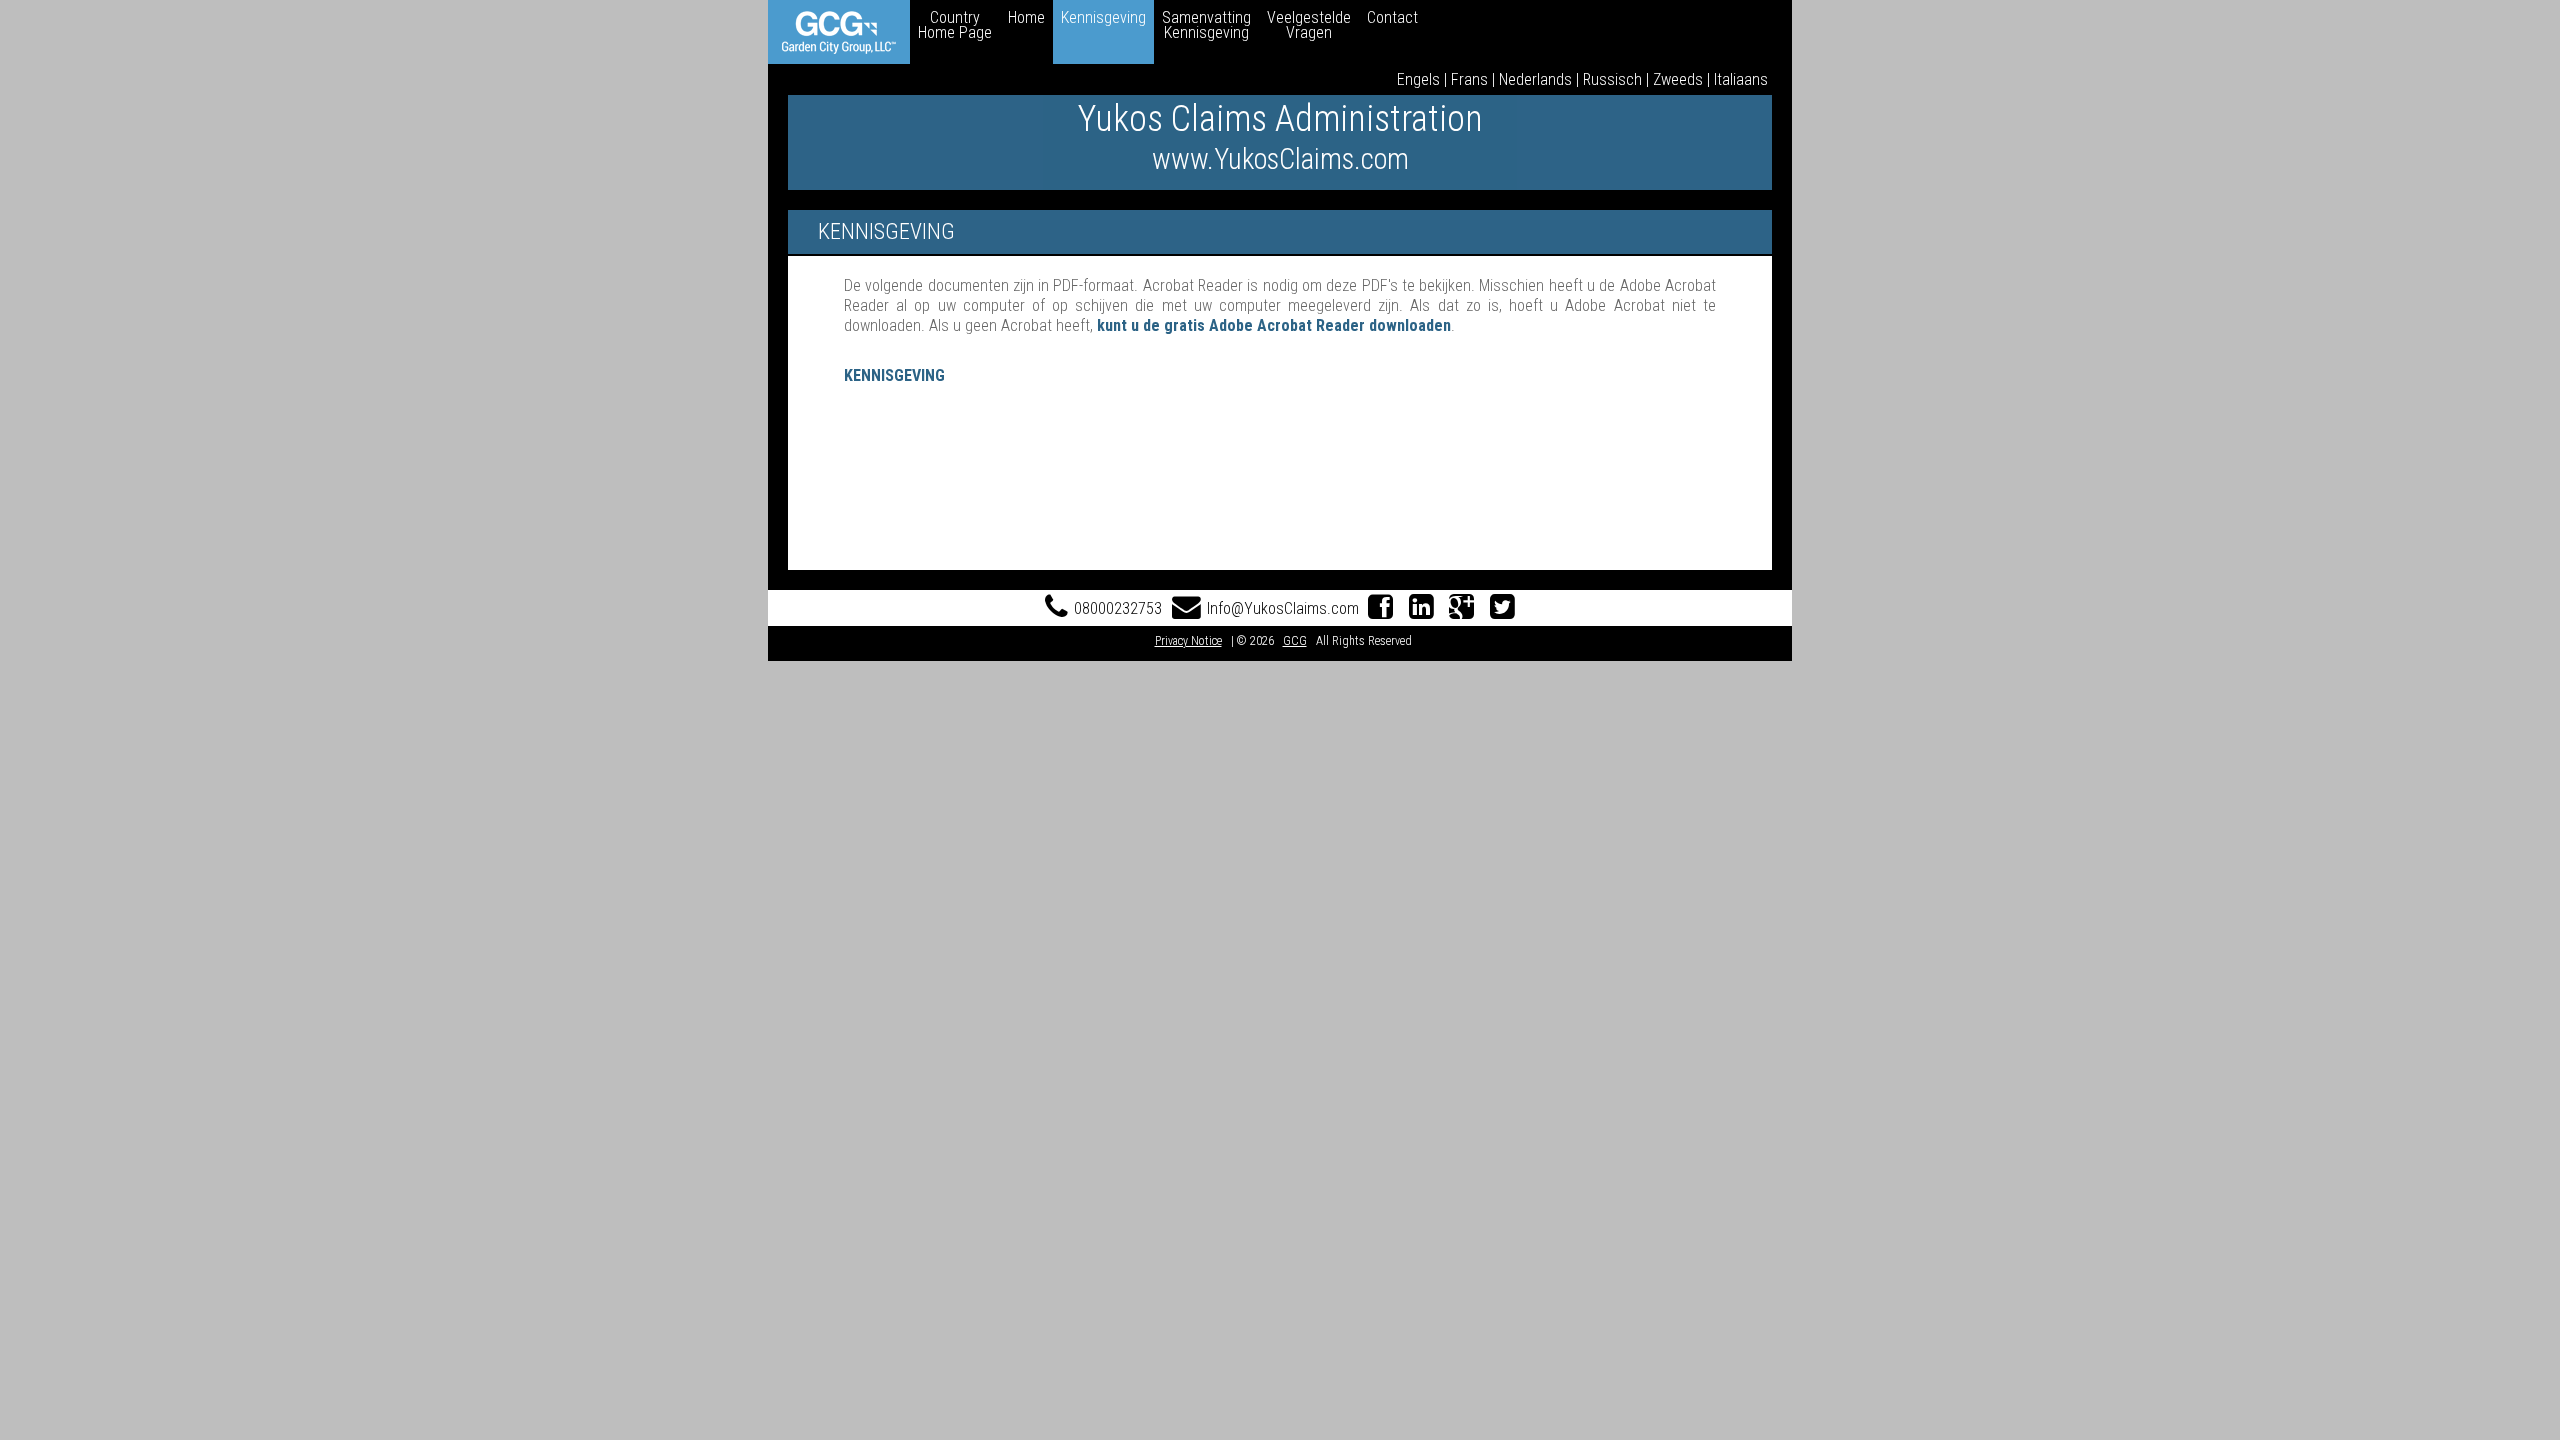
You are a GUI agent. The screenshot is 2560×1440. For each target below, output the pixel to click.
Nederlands (1535, 79)
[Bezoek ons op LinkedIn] (1421, 608)
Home (1026, 17)
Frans (1469, 79)
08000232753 (1118, 608)
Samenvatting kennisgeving (1206, 25)
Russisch (1612, 79)
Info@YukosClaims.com (1283, 608)
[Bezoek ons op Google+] (1462, 608)
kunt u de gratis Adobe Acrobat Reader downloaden (1274, 325)
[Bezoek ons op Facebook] (1381, 608)
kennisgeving (1103, 17)
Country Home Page (955, 25)
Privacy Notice (1188, 641)
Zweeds (1678, 79)
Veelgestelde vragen (1309, 25)
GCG (1295, 641)
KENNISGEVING (894, 375)
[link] (839, 32)
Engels (1418, 79)
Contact (1392, 17)
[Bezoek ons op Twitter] (1502, 608)
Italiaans (1741, 79)
